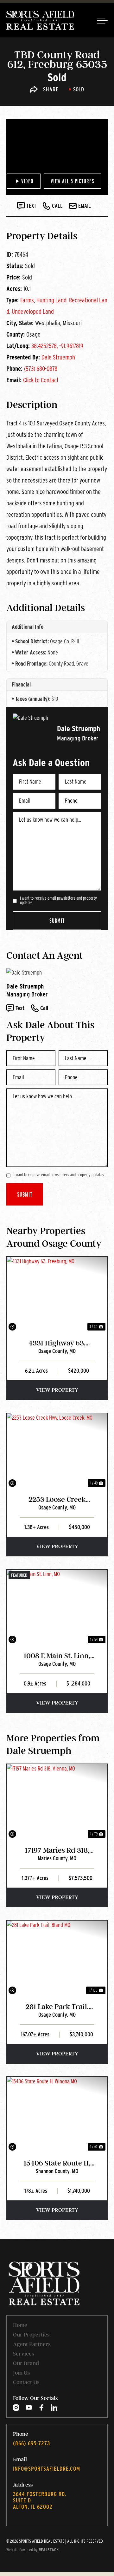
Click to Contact (41, 380)
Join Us (21, 2373)
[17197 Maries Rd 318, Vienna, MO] (57, 1802)
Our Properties (31, 2335)
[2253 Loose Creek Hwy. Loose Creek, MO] (57, 1451)
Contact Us (26, 2382)
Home (20, 2325)
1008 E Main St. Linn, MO (57, 1656)
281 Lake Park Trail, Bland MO (57, 2007)
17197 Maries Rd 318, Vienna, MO (57, 1851)
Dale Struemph (58, 357)
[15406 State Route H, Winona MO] (57, 2115)
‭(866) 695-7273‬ (32, 2443)
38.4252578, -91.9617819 (57, 346)
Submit (57, 921)
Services (23, 2354)
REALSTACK (49, 2550)
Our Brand (26, 2363)
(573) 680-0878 (41, 369)
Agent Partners (32, 2344)
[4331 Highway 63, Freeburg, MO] (57, 1295)
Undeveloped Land (33, 312)
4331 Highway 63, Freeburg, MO (57, 1343)
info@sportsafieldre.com (47, 2469)
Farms (27, 300)
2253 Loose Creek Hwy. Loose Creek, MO (57, 1500)
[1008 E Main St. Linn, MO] (57, 1607)
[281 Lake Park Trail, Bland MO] (57, 1958)
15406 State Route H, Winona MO (57, 2163)
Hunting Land (51, 300)
